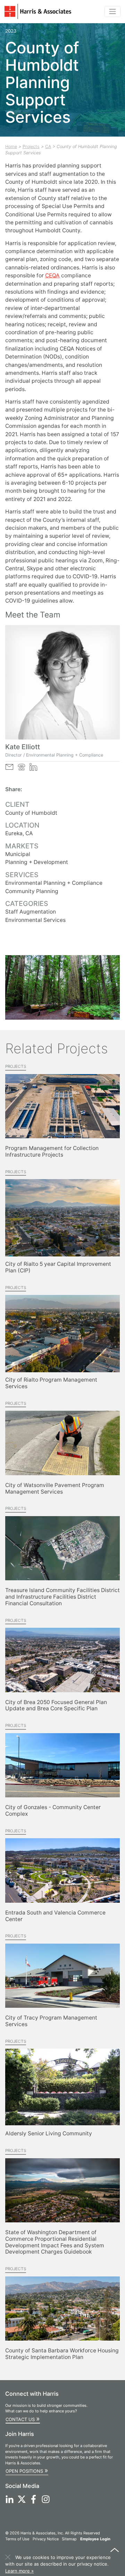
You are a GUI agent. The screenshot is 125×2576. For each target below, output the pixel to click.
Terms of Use (17, 2539)
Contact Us (23, 2419)
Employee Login (95, 2539)
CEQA (52, 275)
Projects (31, 146)
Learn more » (19, 2571)
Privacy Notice (46, 2539)
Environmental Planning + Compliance (54, 883)
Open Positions (27, 2470)
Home (11, 146)
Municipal (18, 854)
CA (48, 146)
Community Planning (32, 891)
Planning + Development (37, 862)
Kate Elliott (23, 747)
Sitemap (69, 2539)
